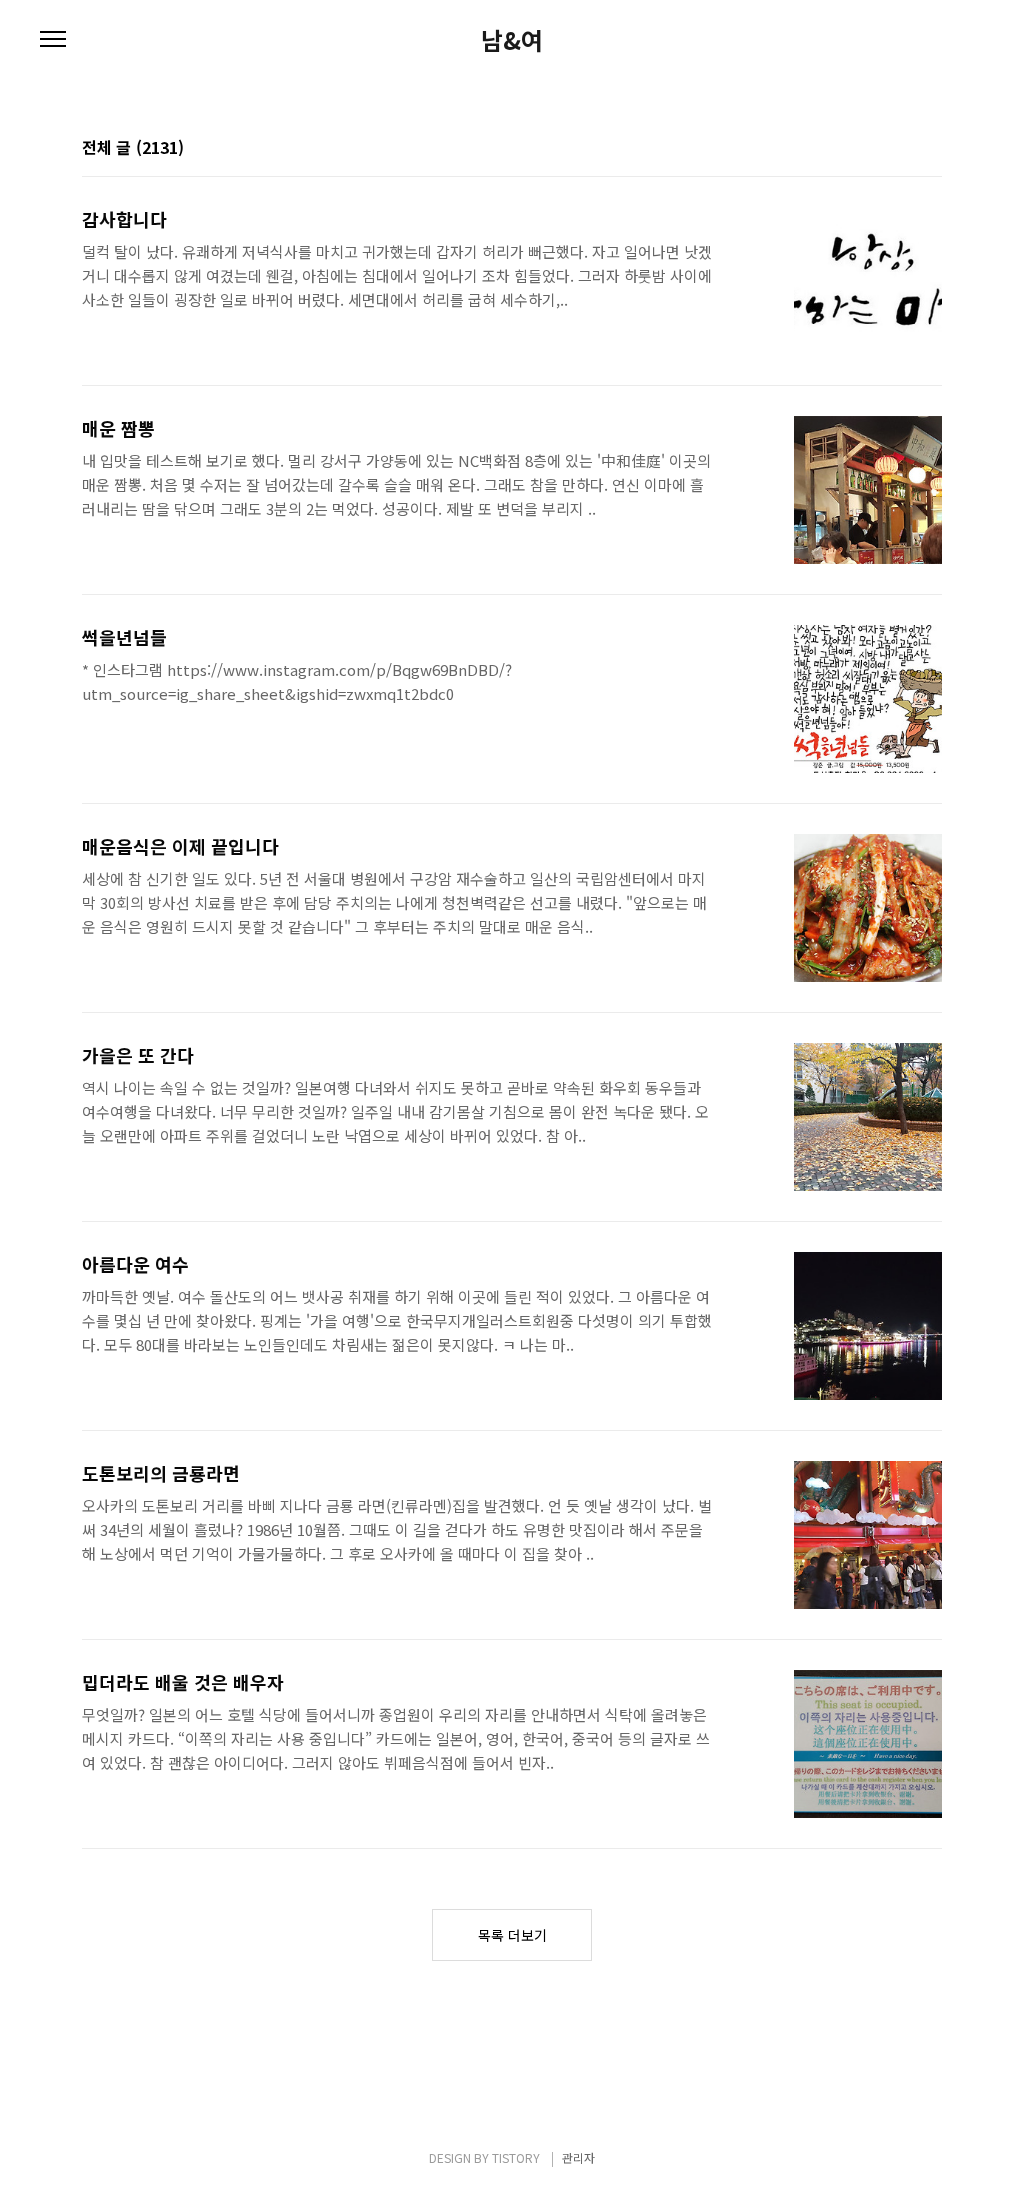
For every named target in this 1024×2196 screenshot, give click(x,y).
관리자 (578, 2157)
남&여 (512, 40)
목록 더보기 (512, 1935)
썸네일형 (902, 149)
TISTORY (516, 2157)
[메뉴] (53, 40)
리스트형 (930, 149)
